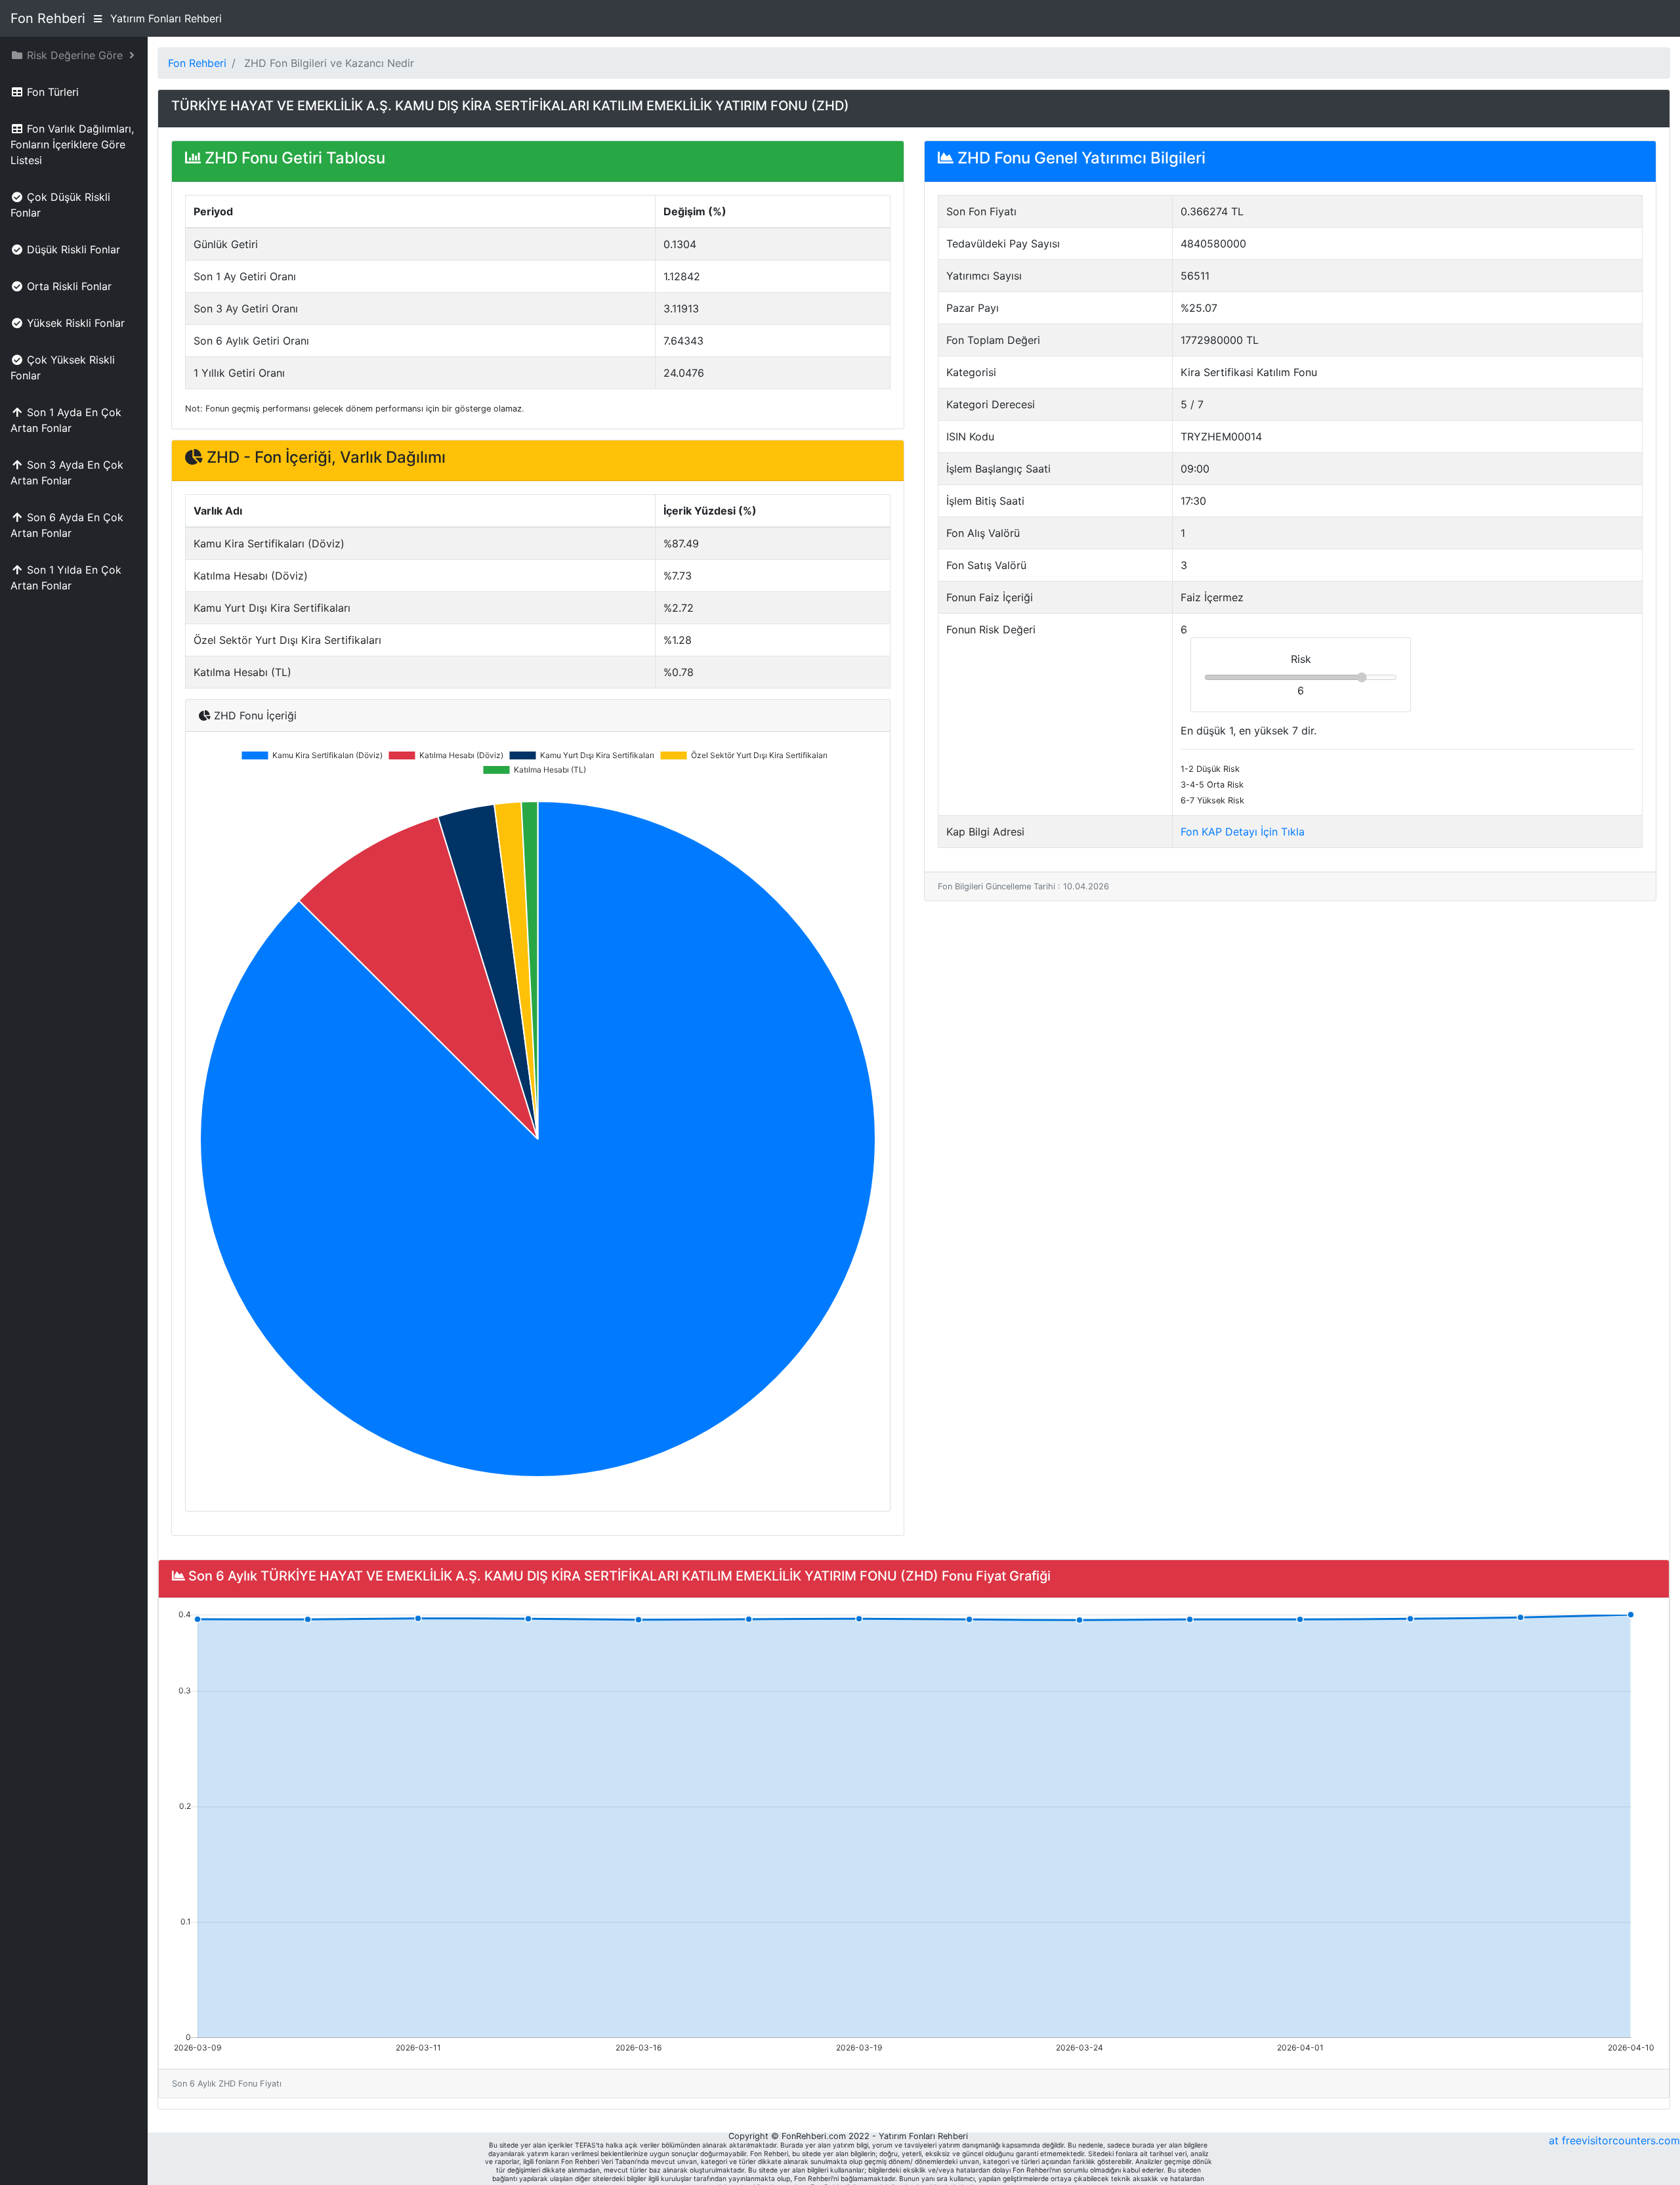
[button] (74, 55)
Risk (1301, 659)
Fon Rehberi (48, 18)
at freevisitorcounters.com (1614, 2140)
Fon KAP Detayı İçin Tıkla (1243, 832)
